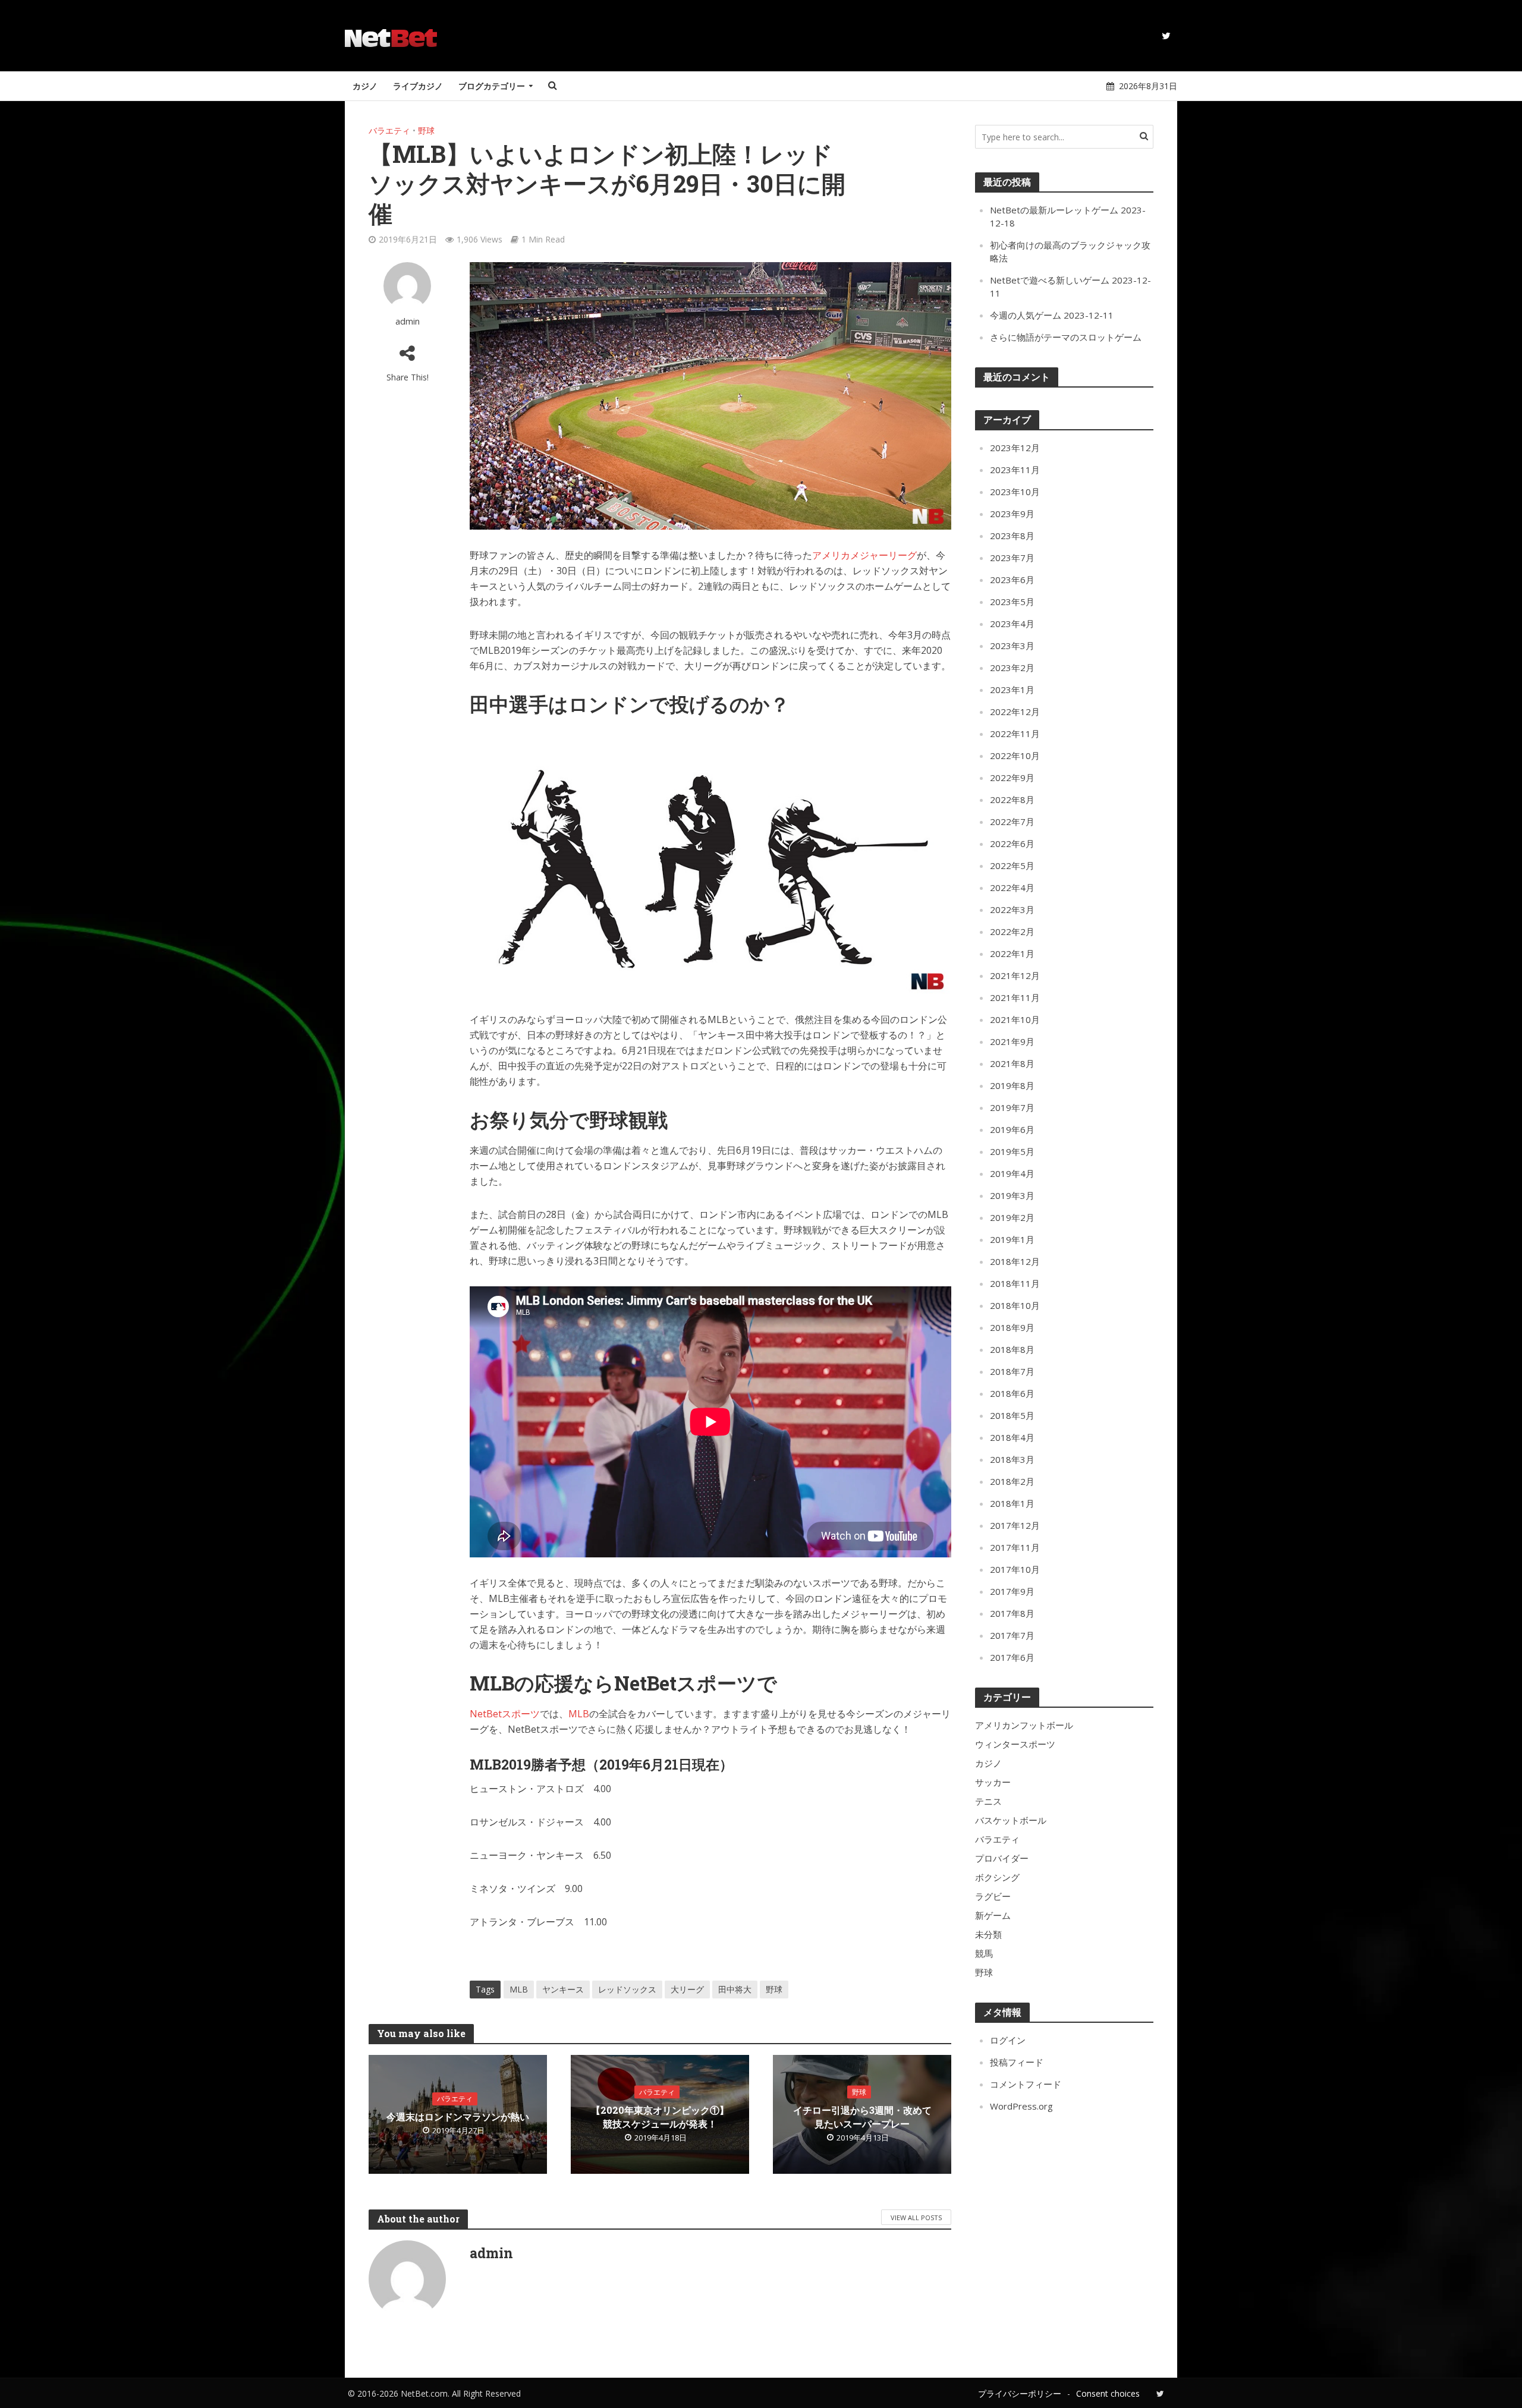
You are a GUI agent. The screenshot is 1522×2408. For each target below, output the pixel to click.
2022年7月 (1012, 821)
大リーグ (687, 1989)
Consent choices (1108, 2393)
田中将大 (735, 1989)
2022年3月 (1012, 909)
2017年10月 (1015, 1569)
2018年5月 (1012, 1415)
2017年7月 (1012, 1635)
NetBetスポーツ (505, 1714)
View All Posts (916, 2217)
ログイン (1008, 2040)
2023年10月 (1015, 492)
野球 (426, 130)
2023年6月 (1012, 580)
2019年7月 (1012, 1107)
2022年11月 (1015, 734)
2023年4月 (1012, 624)
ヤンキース (563, 1989)
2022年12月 (1015, 712)
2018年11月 (1015, 1283)
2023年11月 (1015, 470)
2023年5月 (1012, 602)
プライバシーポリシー (1020, 2393)
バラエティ (389, 130)
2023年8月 (1012, 536)
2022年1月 (1012, 953)
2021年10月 (1015, 1019)
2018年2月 (1012, 1481)
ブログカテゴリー (492, 86)
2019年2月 (1012, 1217)
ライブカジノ (418, 86)
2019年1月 (1012, 1239)
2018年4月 (1012, 1437)
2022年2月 (1012, 931)
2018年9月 (1012, 1327)
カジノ (365, 86)
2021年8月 (1012, 1063)
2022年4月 (1012, 887)
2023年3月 (1012, 646)
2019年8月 (1012, 1085)
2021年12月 (1015, 975)
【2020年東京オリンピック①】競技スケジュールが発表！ (660, 2117)
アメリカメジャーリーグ (864, 555)
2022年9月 (1012, 778)
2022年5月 (1012, 865)
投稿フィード (1017, 2062)
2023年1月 (1012, 690)
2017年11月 (1015, 1547)
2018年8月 (1012, 1349)
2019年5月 (1012, 1151)
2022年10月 (1015, 756)
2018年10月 (1015, 1305)
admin (408, 321)
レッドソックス (627, 1989)
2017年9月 (1012, 1591)
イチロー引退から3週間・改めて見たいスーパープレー (862, 2117)
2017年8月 (1012, 1613)
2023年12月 (1015, 448)
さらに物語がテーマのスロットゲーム (1066, 337)
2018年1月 (1012, 1503)
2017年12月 (1015, 1525)
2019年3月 (1012, 1195)
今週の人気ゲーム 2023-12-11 (1052, 315)
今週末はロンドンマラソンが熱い (458, 2116)
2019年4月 (1012, 1173)
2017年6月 (1012, 1657)
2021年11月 (1015, 997)
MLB (579, 1714)
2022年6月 (1012, 843)
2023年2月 (1012, 668)
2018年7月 (1012, 1371)
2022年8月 (1012, 799)
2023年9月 (1012, 514)
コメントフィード (1026, 2084)
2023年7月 (1012, 558)
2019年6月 (1012, 1129)
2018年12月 (1015, 1261)
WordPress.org (1021, 2106)
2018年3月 (1012, 1459)
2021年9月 (1012, 1041)
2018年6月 (1012, 1393)
